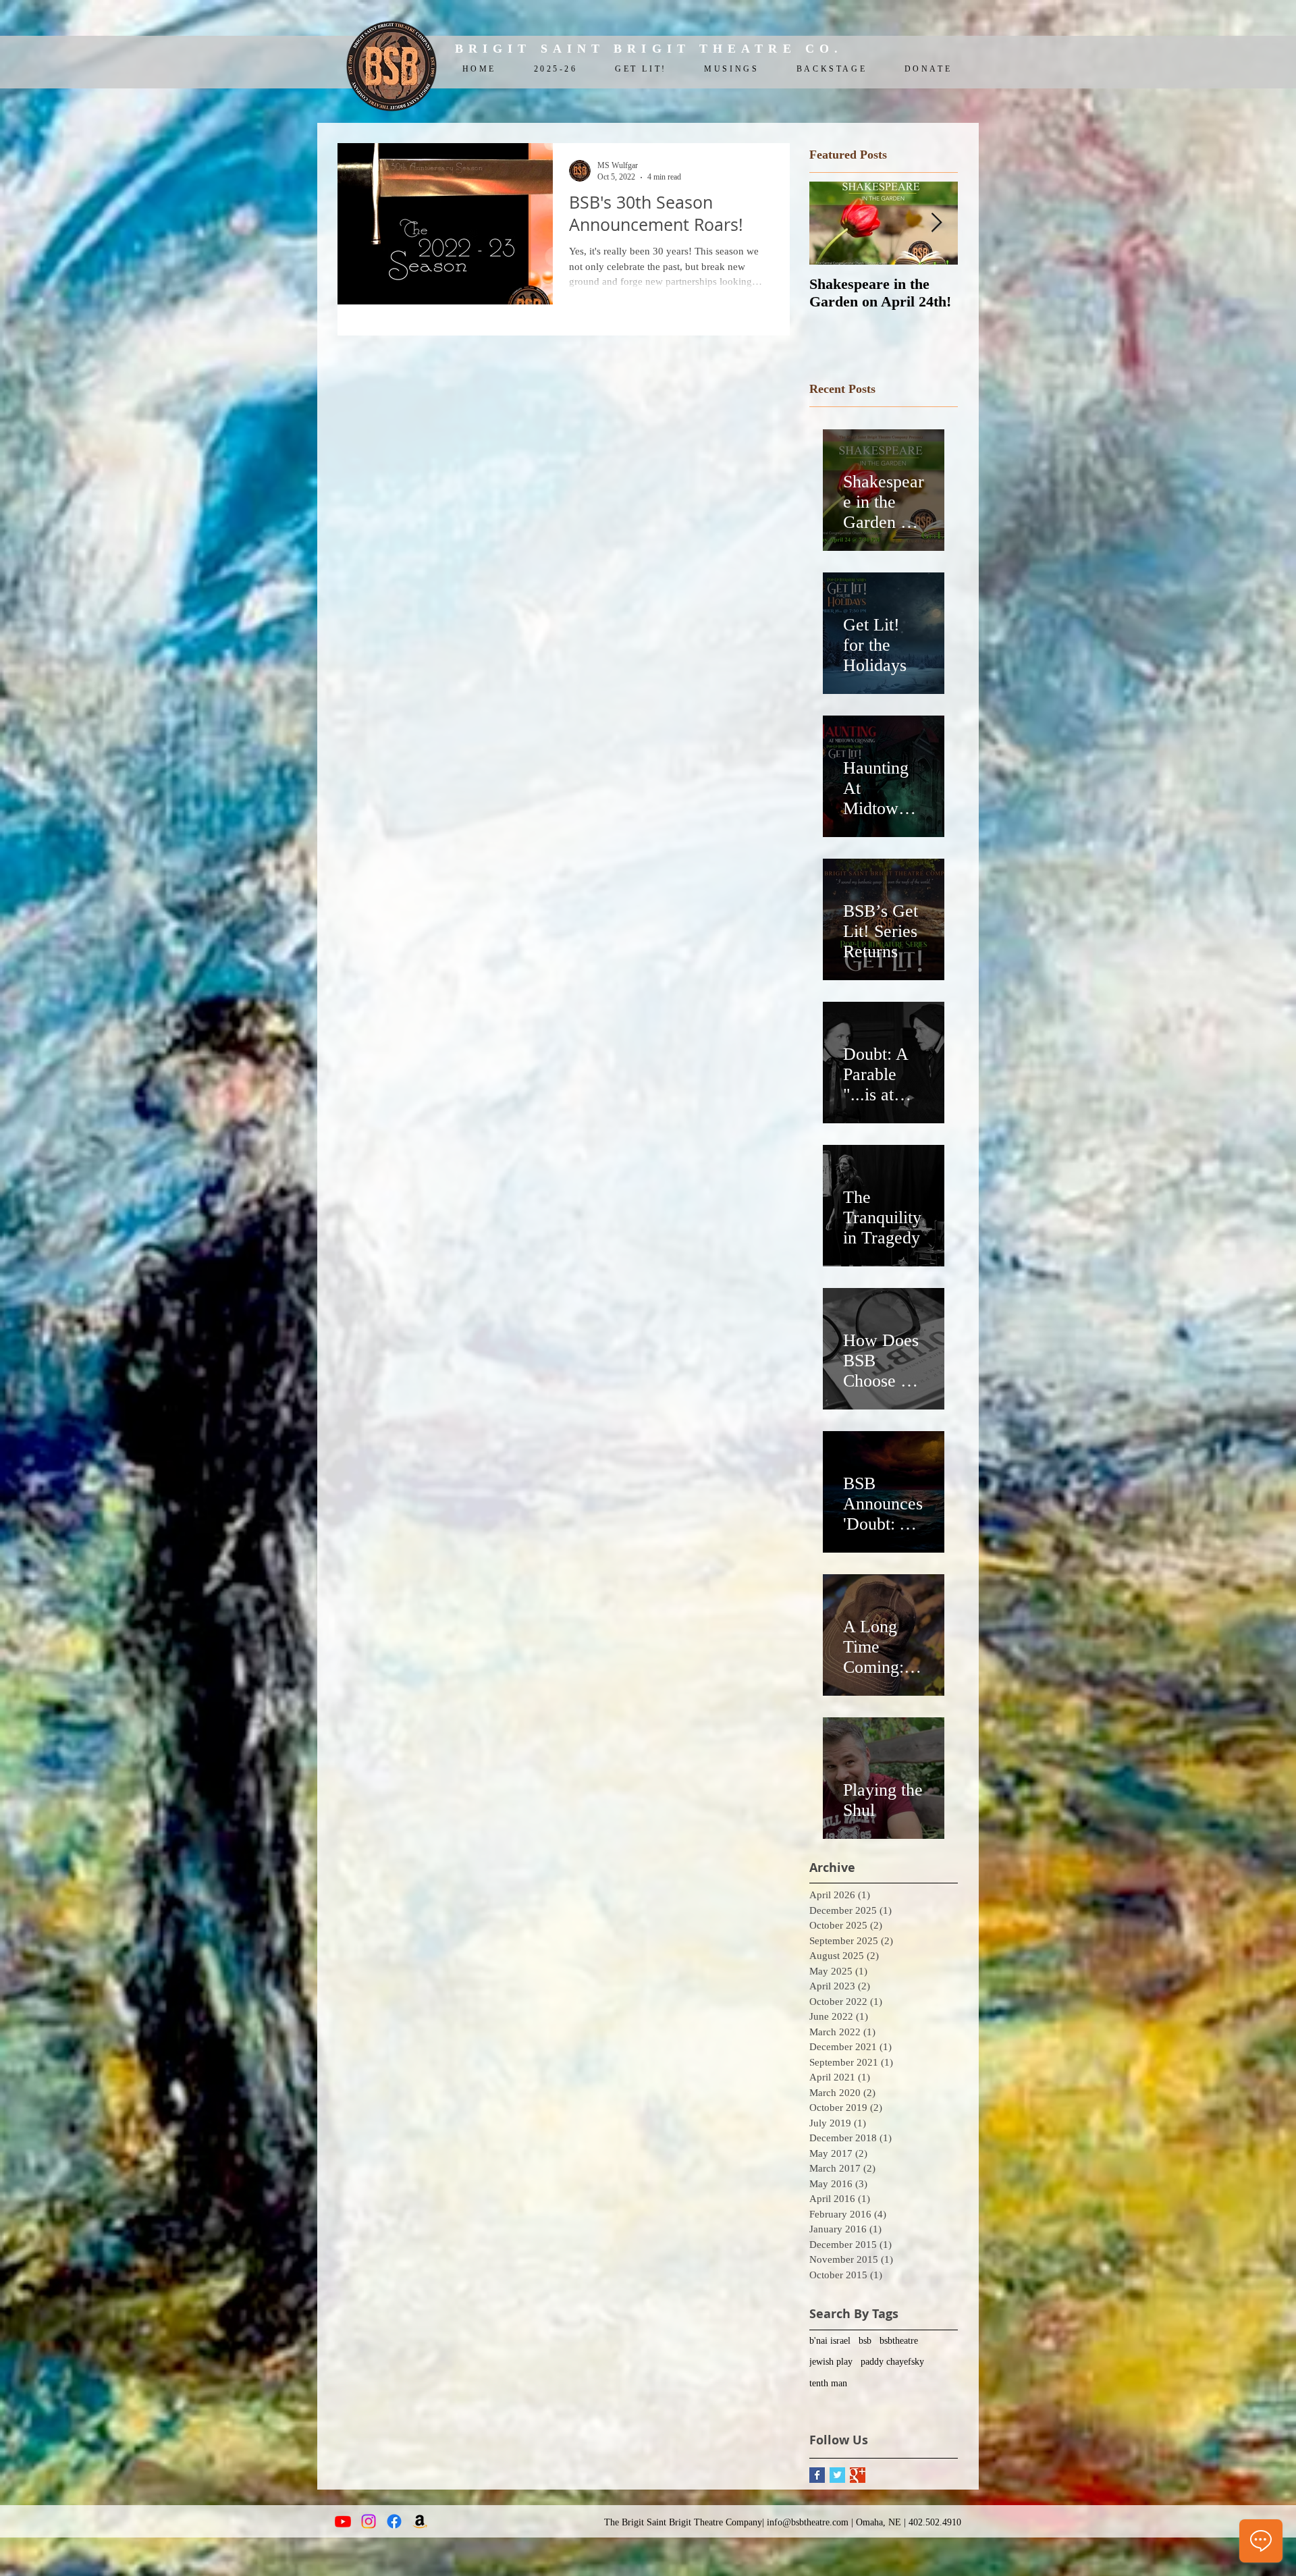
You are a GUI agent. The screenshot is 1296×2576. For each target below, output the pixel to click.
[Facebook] (394, 2521)
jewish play (831, 2362)
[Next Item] (936, 223)
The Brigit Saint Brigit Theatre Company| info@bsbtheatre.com (726, 2522)
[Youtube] (343, 2521)
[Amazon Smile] (420, 2521)
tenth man (828, 2383)
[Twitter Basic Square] (837, 2475)
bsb (865, 2341)
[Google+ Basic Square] (858, 2475)
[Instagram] (369, 2521)
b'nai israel (830, 2341)
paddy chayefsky (892, 2362)
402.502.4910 (935, 2522)
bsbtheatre (899, 2341)
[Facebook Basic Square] (817, 2475)
